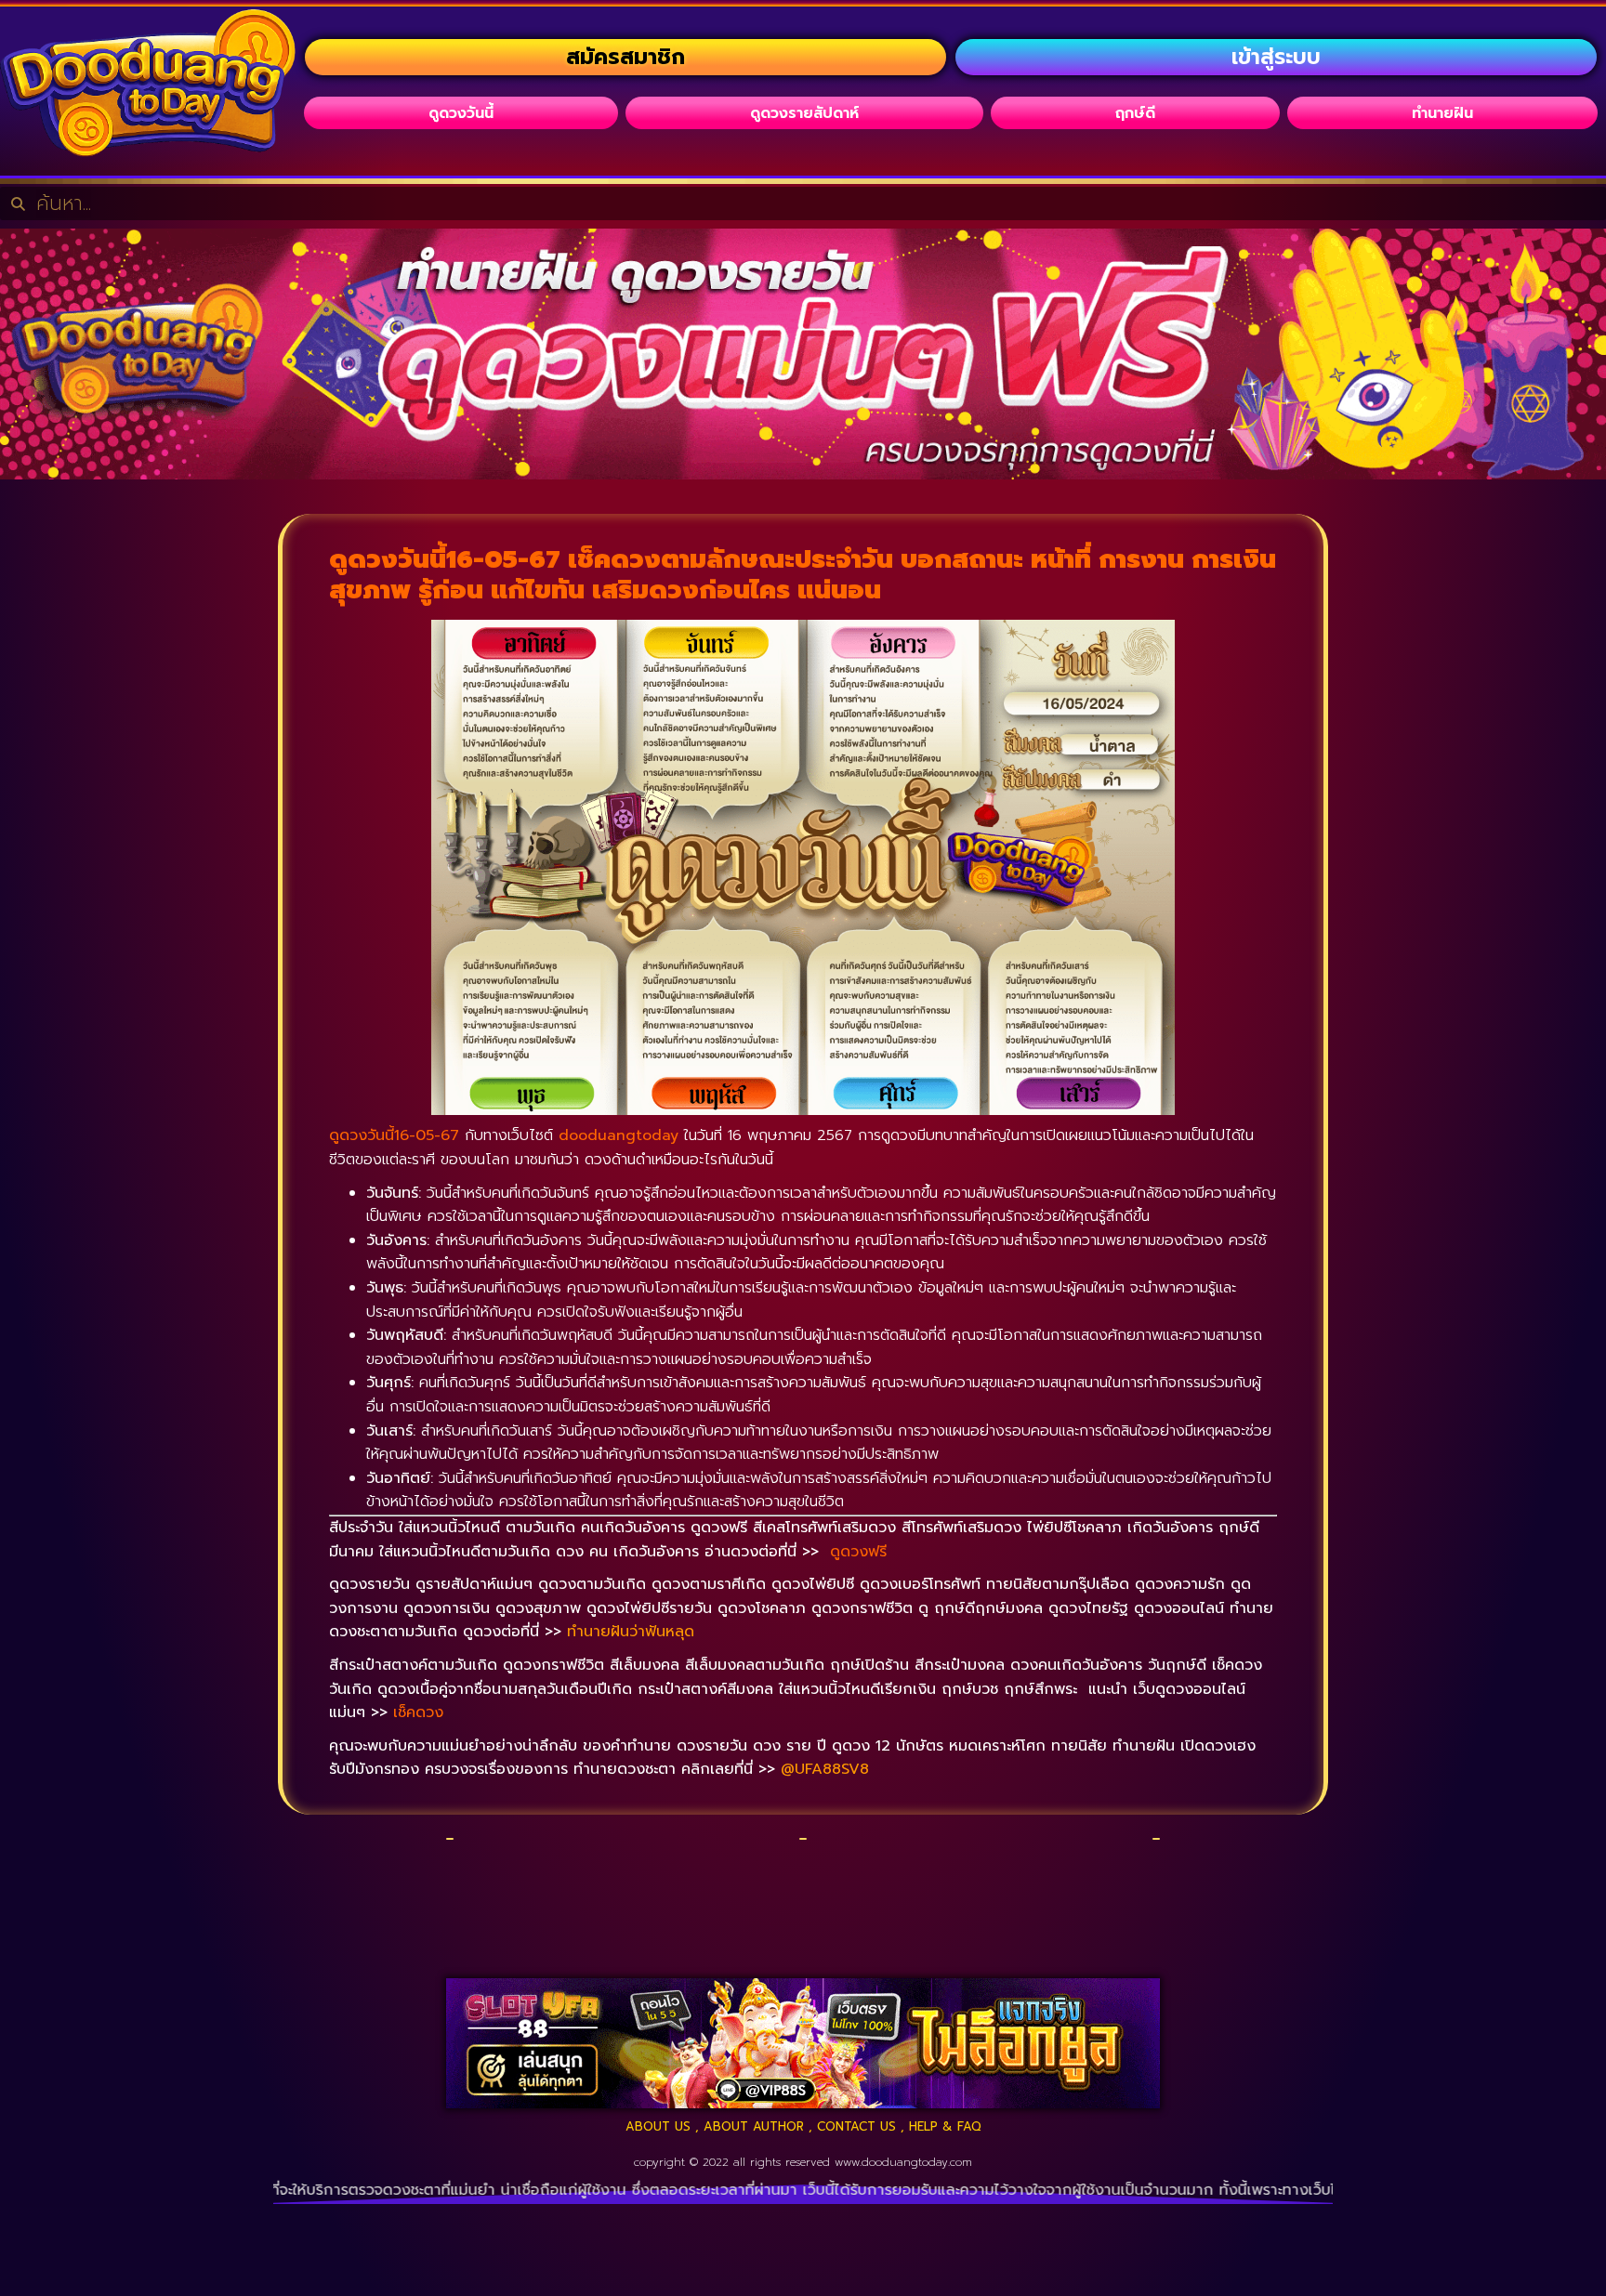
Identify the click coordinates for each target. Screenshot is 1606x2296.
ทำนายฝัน (1442, 113)
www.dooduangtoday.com (903, 2162)
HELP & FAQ (945, 2126)
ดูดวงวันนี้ (461, 113)
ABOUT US (658, 2126)
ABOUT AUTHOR (754, 2126)
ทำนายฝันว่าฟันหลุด (631, 1632)
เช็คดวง (418, 1712)
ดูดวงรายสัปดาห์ (804, 113)
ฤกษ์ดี (1135, 113)
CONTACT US (856, 2126)
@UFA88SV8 (825, 1769)
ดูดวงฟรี (858, 1552)
